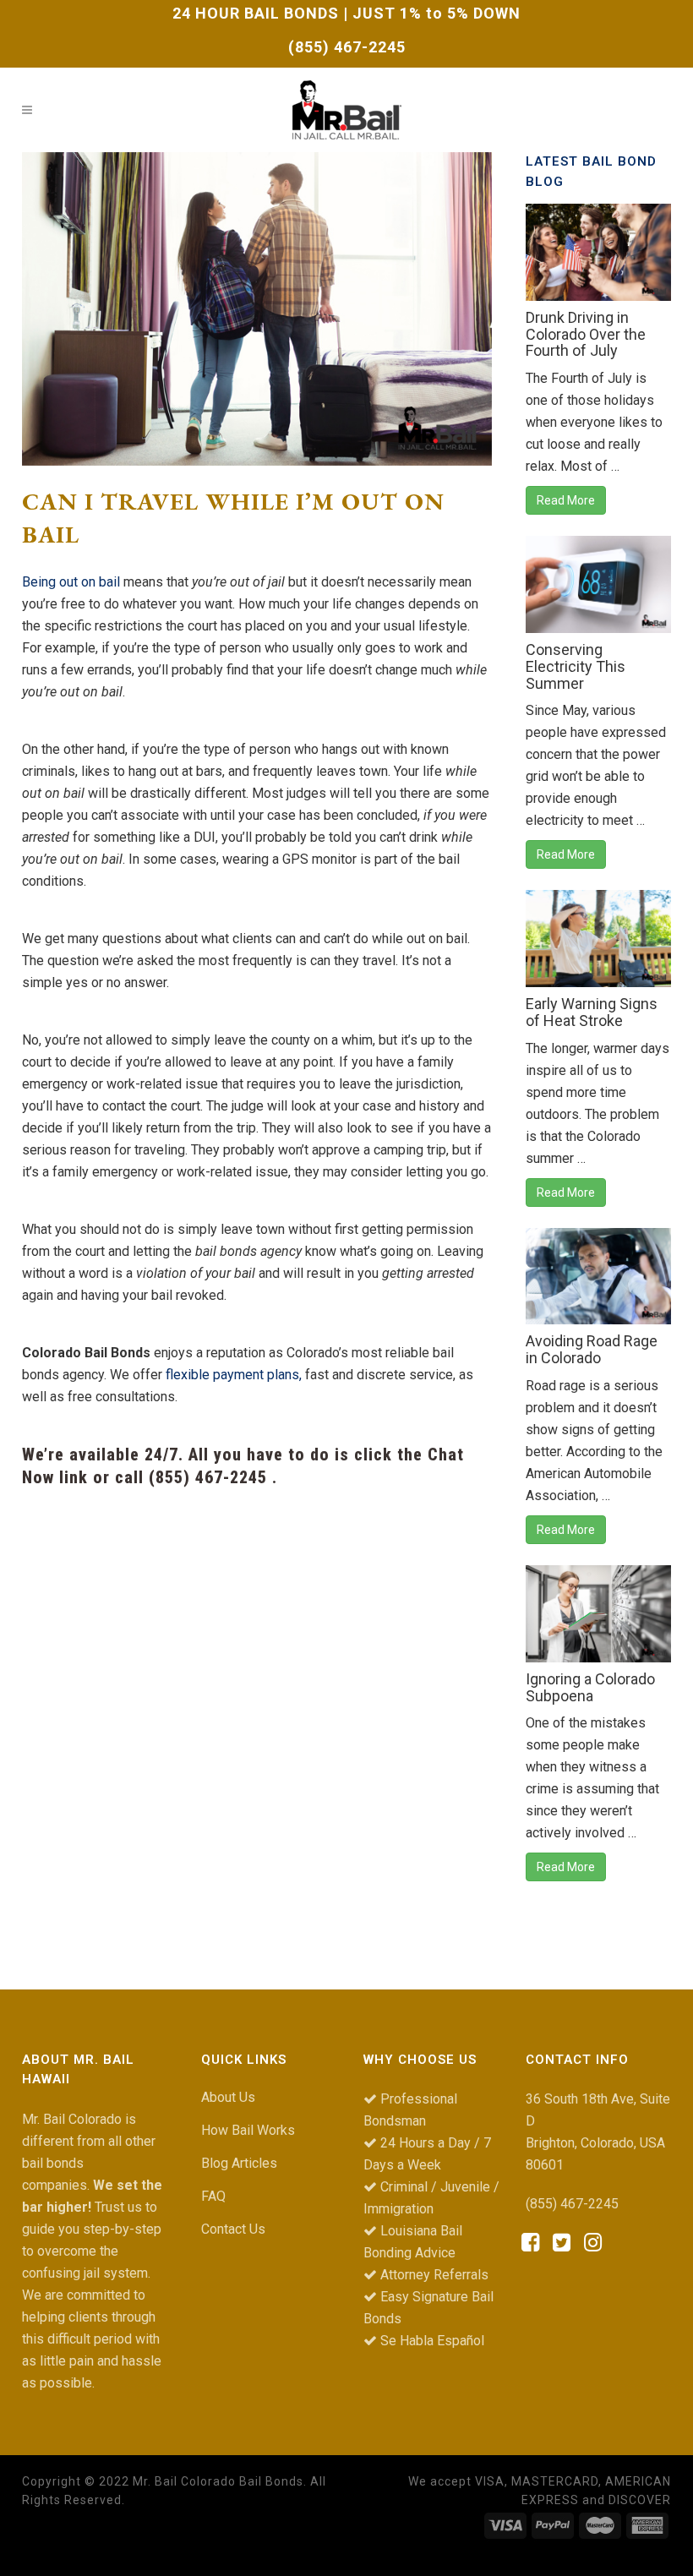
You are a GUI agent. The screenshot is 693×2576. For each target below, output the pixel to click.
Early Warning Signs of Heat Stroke (592, 1012)
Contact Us (233, 2229)
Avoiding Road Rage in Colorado (592, 1349)
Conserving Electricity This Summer (576, 666)
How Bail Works (248, 2130)
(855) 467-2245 (347, 47)
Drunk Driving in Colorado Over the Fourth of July (586, 334)
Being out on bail (71, 582)
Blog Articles (239, 2163)
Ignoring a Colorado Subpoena (590, 1687)
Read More (566, 500)
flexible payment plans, (234, 1375)
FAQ (213, 2196)
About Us (228, 2097)
